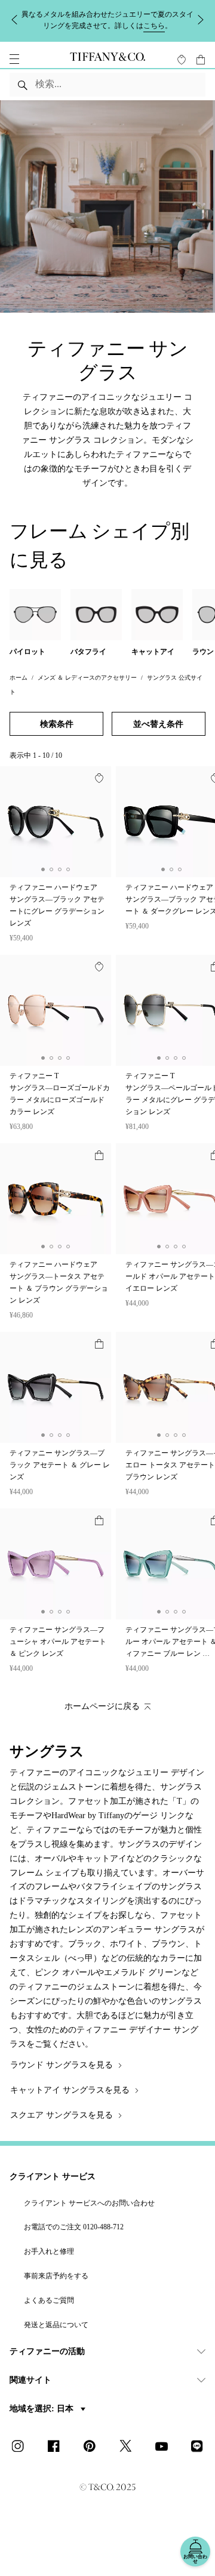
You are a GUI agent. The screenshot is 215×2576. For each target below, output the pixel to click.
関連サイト (30, 2388)
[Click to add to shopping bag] (99, 1163)
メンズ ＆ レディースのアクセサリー (87, 685)
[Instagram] (21, 2455)
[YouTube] (165, 2455)
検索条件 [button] (57, 732)
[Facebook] (57, 2455)
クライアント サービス (53, 2184)
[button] (14, 67)
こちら (116, 23)
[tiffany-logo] (107, 67)
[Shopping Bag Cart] (201, 67)
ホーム (19, 685)
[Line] (201, 2455)
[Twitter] (129, 2455)
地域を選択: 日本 (43, 2417)
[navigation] (14, 67)
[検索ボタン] (23, 92)
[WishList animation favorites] (182, 67)
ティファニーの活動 (47, 2360)
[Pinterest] (93, 2455)
